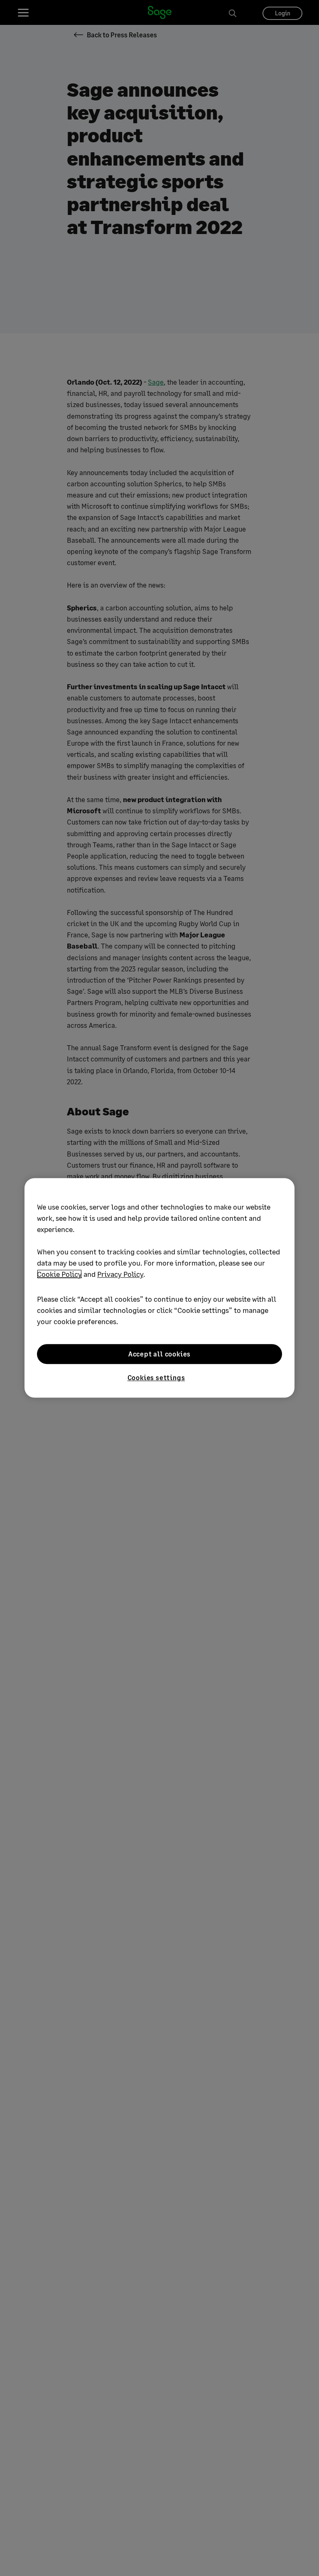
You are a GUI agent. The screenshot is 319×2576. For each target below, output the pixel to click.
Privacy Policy (120, 1274)
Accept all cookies (159, 1354)
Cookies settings (156, 1377)
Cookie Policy (59, 1274)
